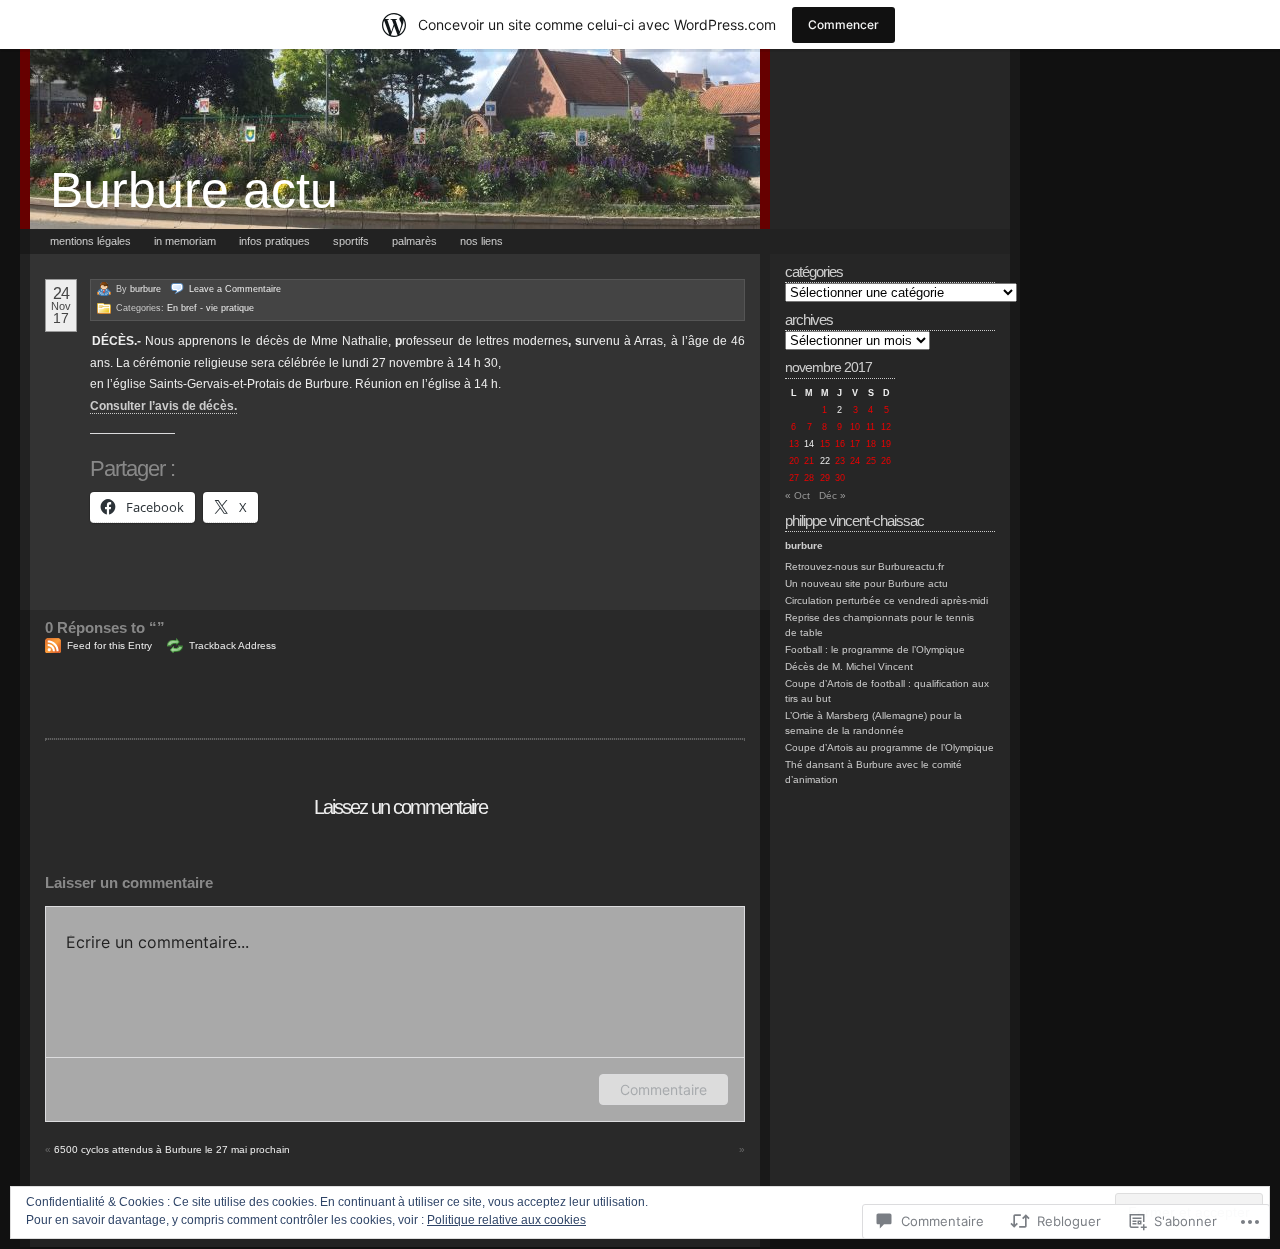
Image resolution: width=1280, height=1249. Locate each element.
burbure (145, 289)
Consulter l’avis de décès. (163, 406)
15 (825, 444)
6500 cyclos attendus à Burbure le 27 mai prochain (172, 1149)
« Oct (797, 495)
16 (840, 444)
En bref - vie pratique (210, 308)
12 (886, 427)
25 (871, 461)
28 (809, 478)
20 (794, 461)
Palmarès (414, 241)
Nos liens (481, 241)
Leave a (235, 289)
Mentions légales (90, 241)
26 (886, 461)
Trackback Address (232, 645)
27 (794, 478)
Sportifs (351, 241)
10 (855, 427)
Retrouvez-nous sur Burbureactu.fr (864, 566)
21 (809, 461)
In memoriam (185, 241)
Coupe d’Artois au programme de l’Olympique (889, 747)
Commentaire (663, 1089)
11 (870, 427)
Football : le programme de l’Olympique (875, 649)
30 (840, 478)
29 (825, 478)
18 (871, 444)
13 (794, 444)
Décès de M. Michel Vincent (849, 666)
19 (886, 444)
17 (855, 444)
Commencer (843, 24)
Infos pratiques (274, 241)
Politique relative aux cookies (506, 1220)
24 (855, 461)
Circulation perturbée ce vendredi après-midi (886, 600)
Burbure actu (194, 190)
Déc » (832, 495)
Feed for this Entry (109, 645)
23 (840, 461)
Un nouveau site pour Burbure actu (866, 583)
